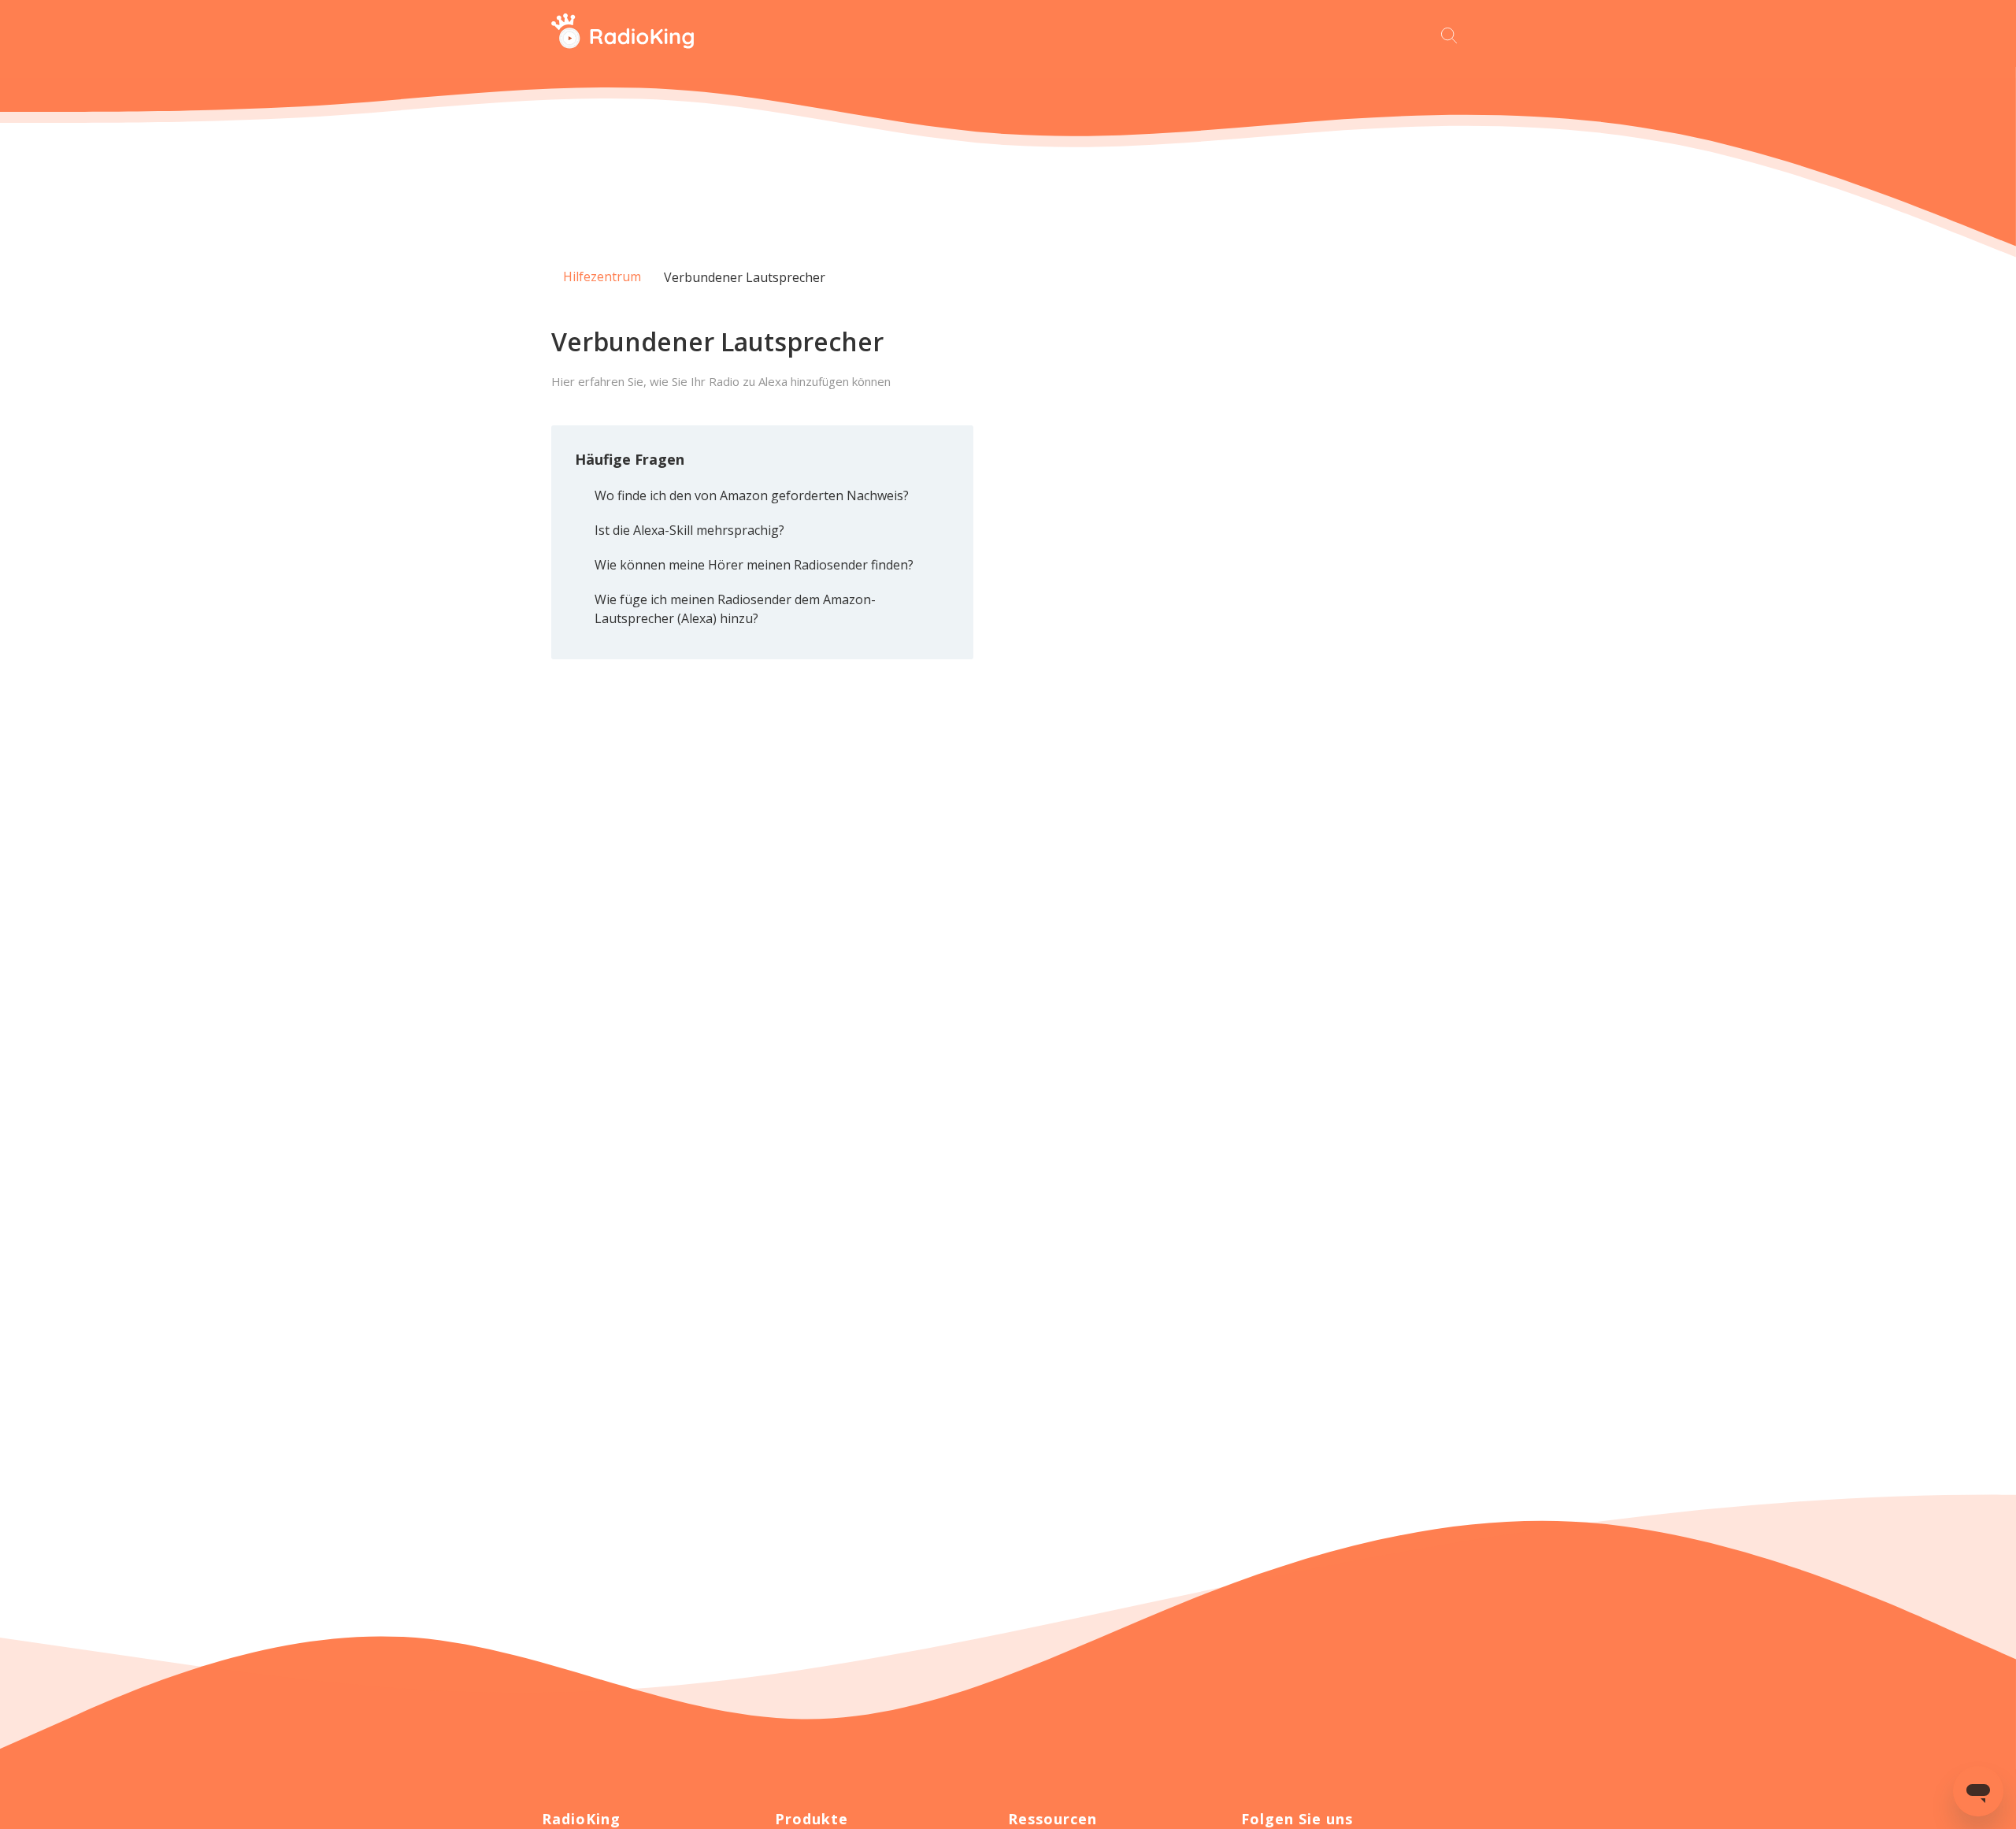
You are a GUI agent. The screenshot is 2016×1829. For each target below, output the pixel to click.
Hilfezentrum (602, 276)
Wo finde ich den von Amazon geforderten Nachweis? (752, 495)
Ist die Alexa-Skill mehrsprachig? (689, 530)
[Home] (623, 44)
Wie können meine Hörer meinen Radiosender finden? (754, 565)
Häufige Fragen (630, 459)
